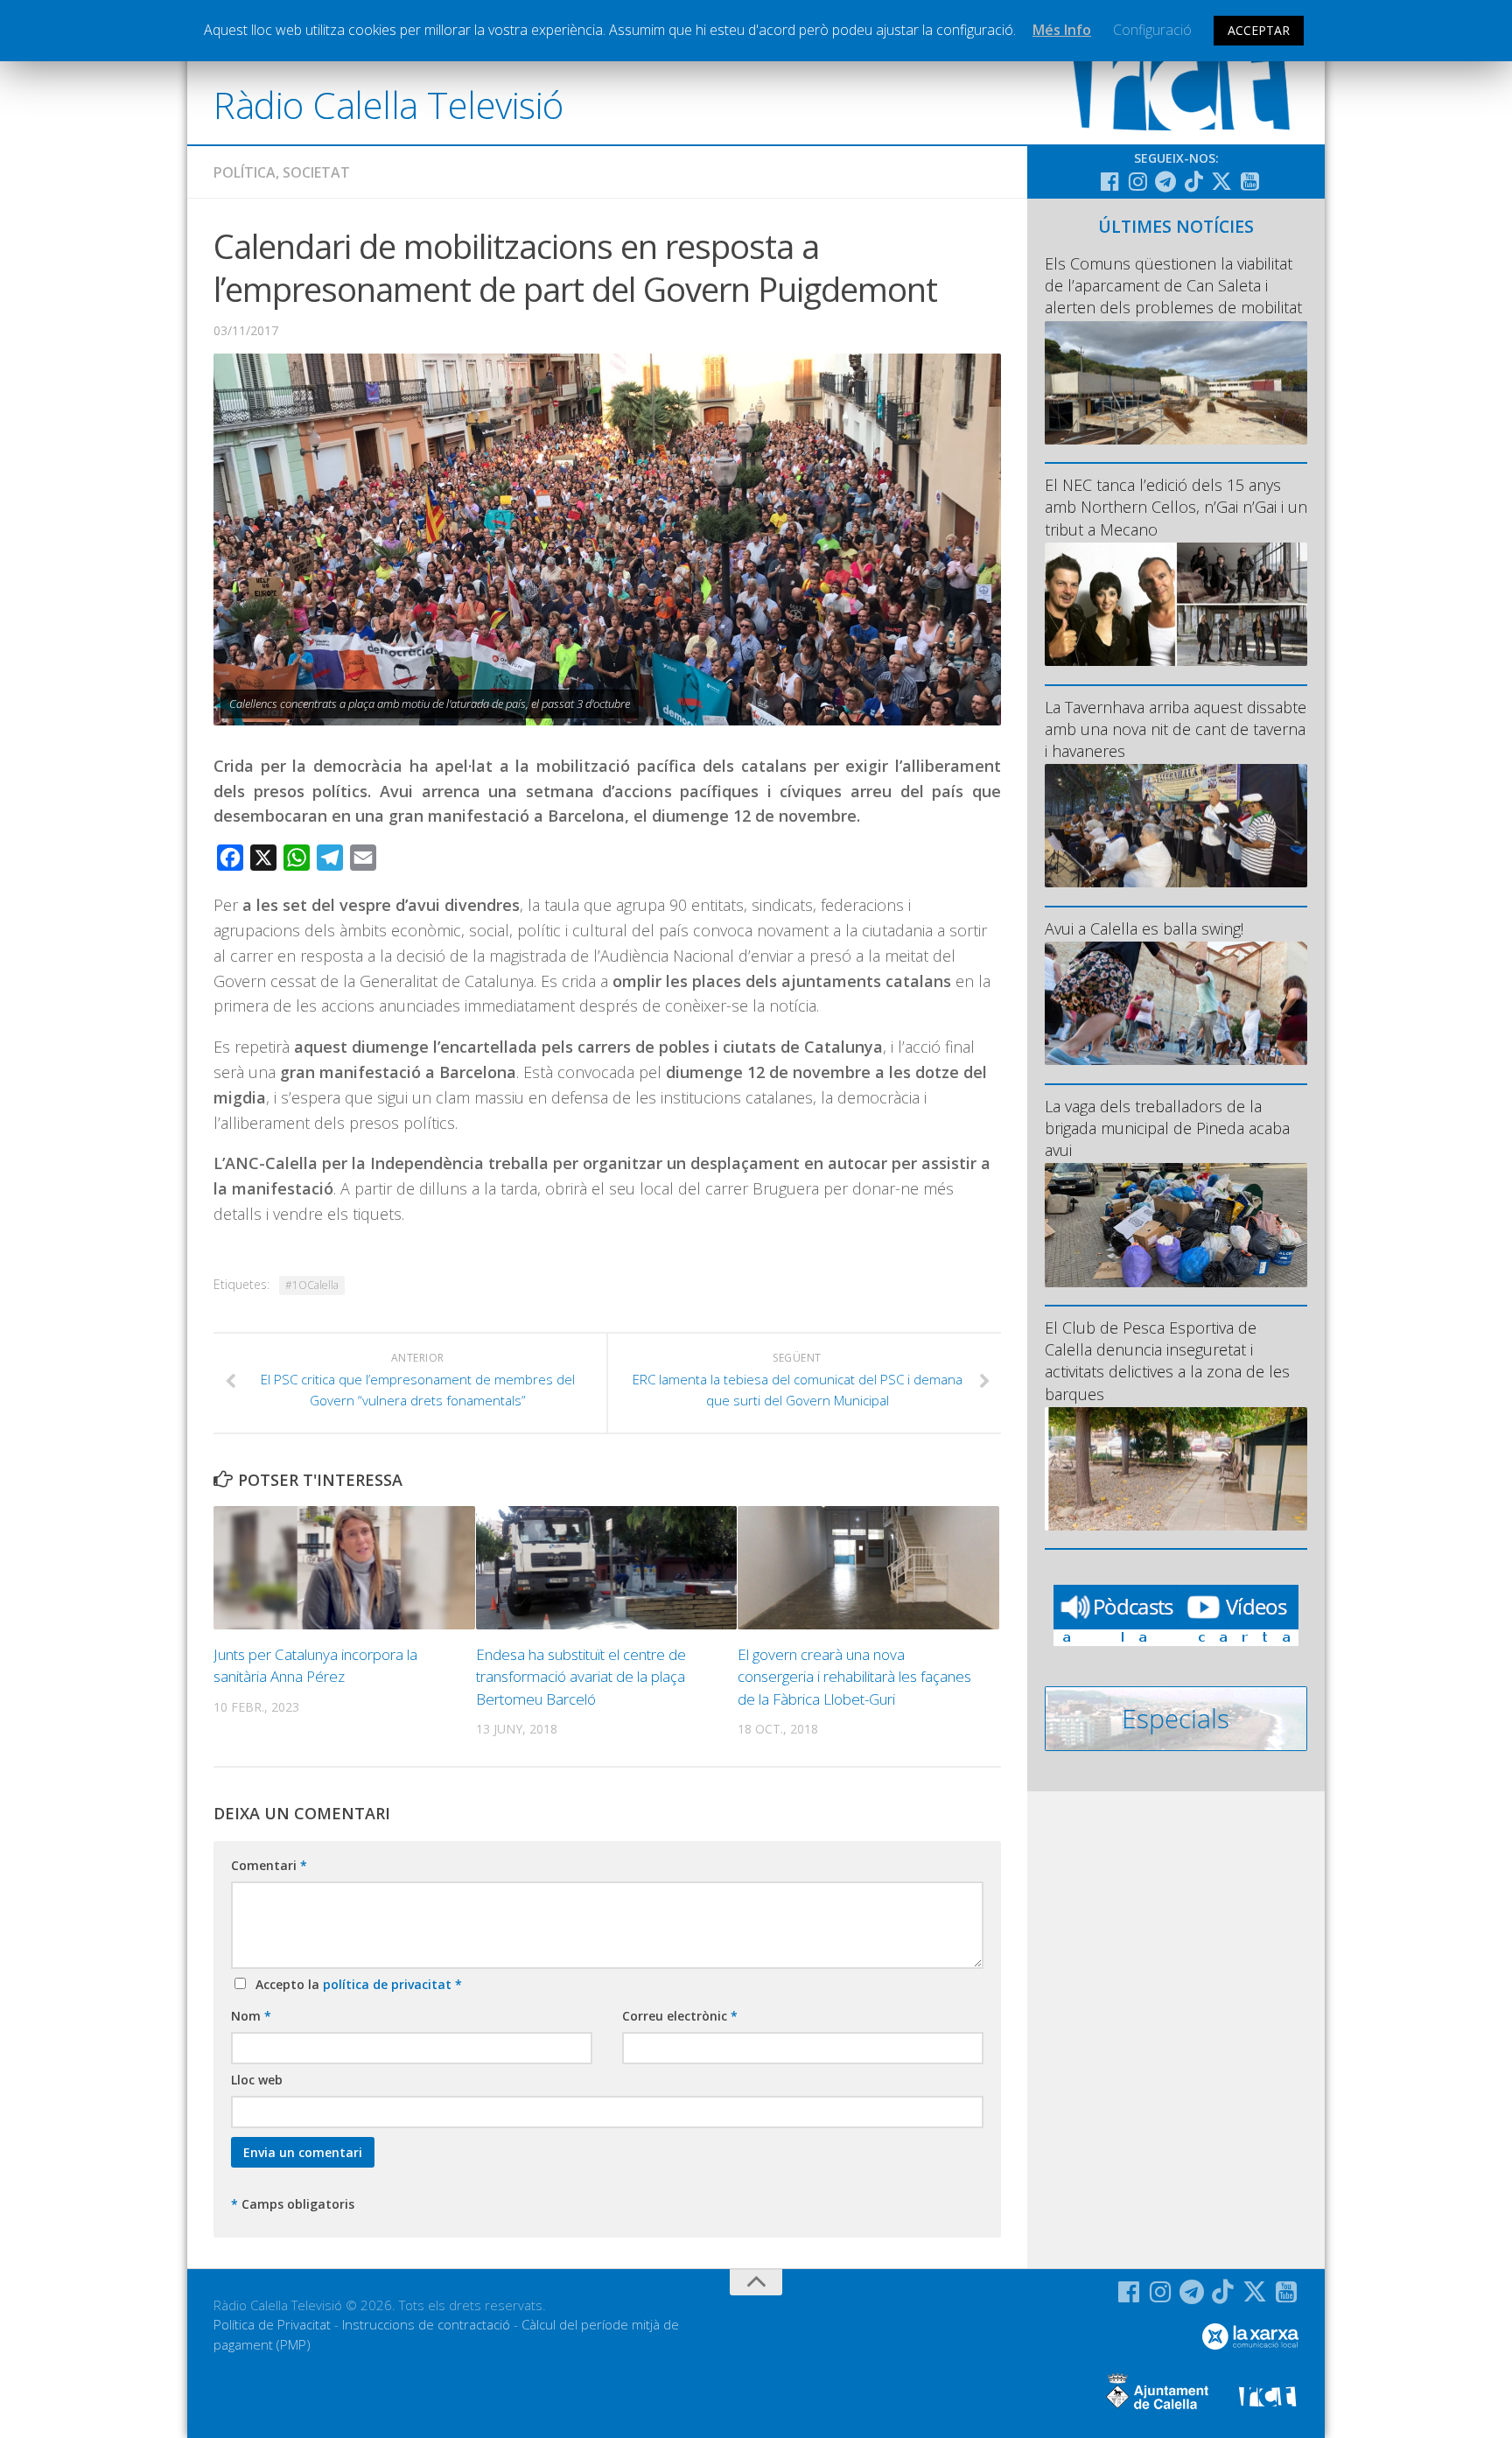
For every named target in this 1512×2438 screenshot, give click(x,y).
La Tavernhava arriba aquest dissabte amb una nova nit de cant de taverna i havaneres (1176, 729)
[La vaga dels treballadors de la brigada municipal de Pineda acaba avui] (1176, 1225)
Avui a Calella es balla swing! (1144, 928)
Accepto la (355, 1984)
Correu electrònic (680, 2016)
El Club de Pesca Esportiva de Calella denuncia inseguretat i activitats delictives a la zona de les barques (1167, 1361)
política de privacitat (389, 1984)
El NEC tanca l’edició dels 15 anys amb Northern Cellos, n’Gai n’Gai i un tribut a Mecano (1176, 507)
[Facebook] (1109, 181)
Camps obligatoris (293, 2204)
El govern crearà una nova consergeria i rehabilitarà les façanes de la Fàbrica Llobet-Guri (854, 1677)
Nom (251, 2016)
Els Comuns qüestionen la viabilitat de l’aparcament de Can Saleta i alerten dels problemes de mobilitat (1173, 285)
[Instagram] (1137, 181)
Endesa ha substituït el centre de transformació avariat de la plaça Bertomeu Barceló (581, 1677)
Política (245, 172)
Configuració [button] (1152, 30)
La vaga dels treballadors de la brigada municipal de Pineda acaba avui (1167, 1128)
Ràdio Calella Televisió (388, 105)
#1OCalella (312, 1285)
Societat (316, 172)
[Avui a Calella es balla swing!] (1176, 1003)
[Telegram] (1165, 181)
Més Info (1062, 30)
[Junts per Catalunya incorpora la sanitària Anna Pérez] (344, 1568)
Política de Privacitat (272, 2324)
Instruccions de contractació (426, 2324)
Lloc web (257, 2080)
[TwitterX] (1221, 181)
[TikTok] (1193, 181)
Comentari (269, 1865)
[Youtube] (1249, 181)
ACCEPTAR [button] (1259, 30)
